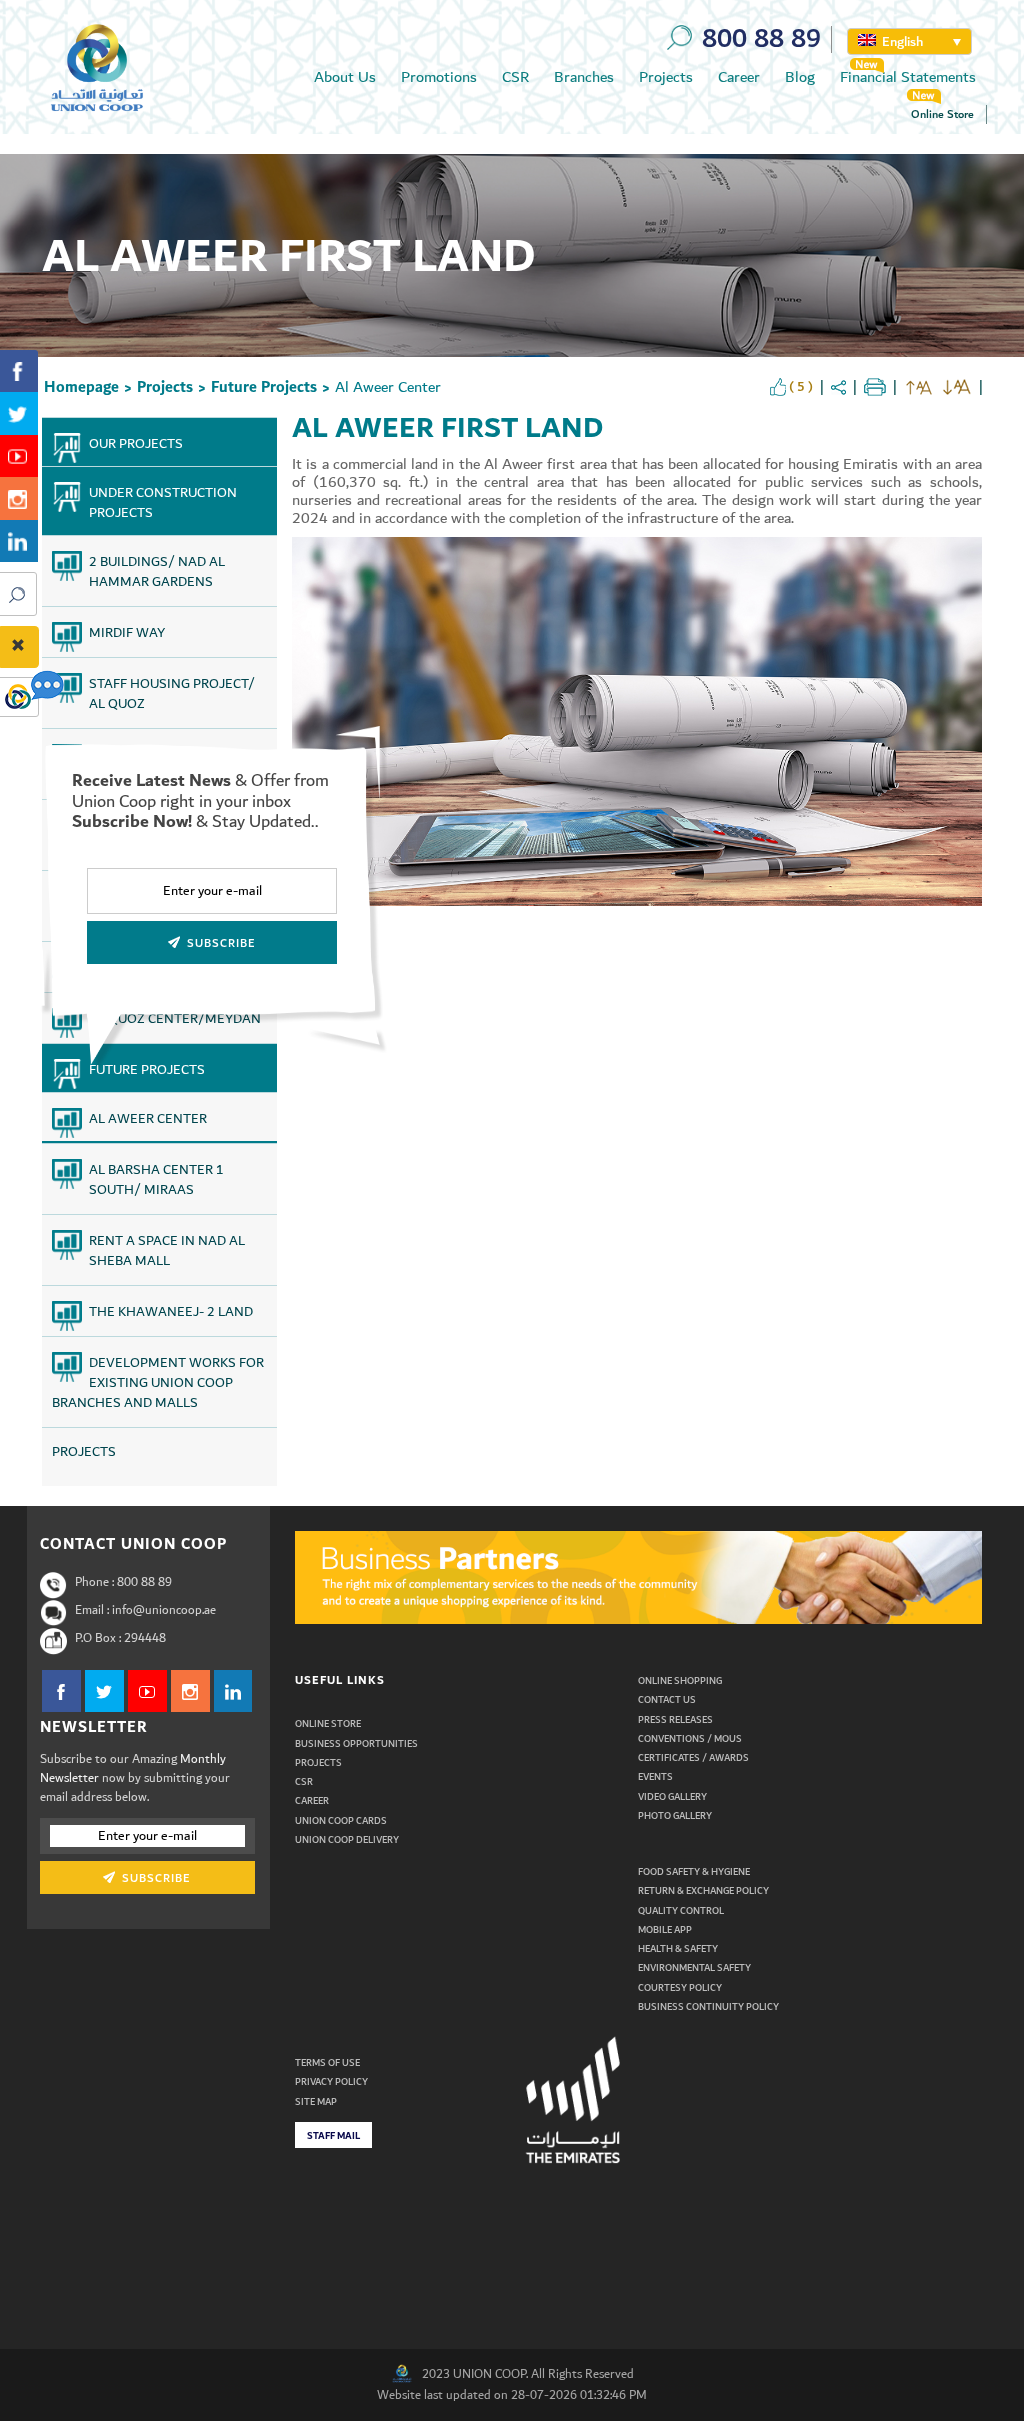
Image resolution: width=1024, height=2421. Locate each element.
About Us (345, 77)
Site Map (316, 2102)
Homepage (81, 387)
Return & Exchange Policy (703, 1891)
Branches (584, 77)
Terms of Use (327, 2063)
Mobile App (665, 1930)
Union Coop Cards (341, 1821)
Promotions (439, 77)
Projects (666, 77)
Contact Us (667, 1700)
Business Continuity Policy (708, 2007)
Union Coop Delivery (347, 1840)
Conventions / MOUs (690, 1739)
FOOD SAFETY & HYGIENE (694, 1872)
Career (739, 77)
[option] (639, 1577)
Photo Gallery (675, 1816)
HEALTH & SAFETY (678, 1949)
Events (655, 1777)
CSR (515, 77)
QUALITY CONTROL (681, 1911)
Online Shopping (680, 1681)
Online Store (942, 114)
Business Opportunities (356, 1744)
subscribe (154, 1878)
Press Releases (675, 1720)
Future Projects (264, 387)
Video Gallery (672, 1797)
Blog (800, 77)
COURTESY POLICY (680, 1988)
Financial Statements (908, 77)
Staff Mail (333, 2136)
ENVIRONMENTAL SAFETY (694, 1968)
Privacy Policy (331, 2082)
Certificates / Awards (693, 1758)
